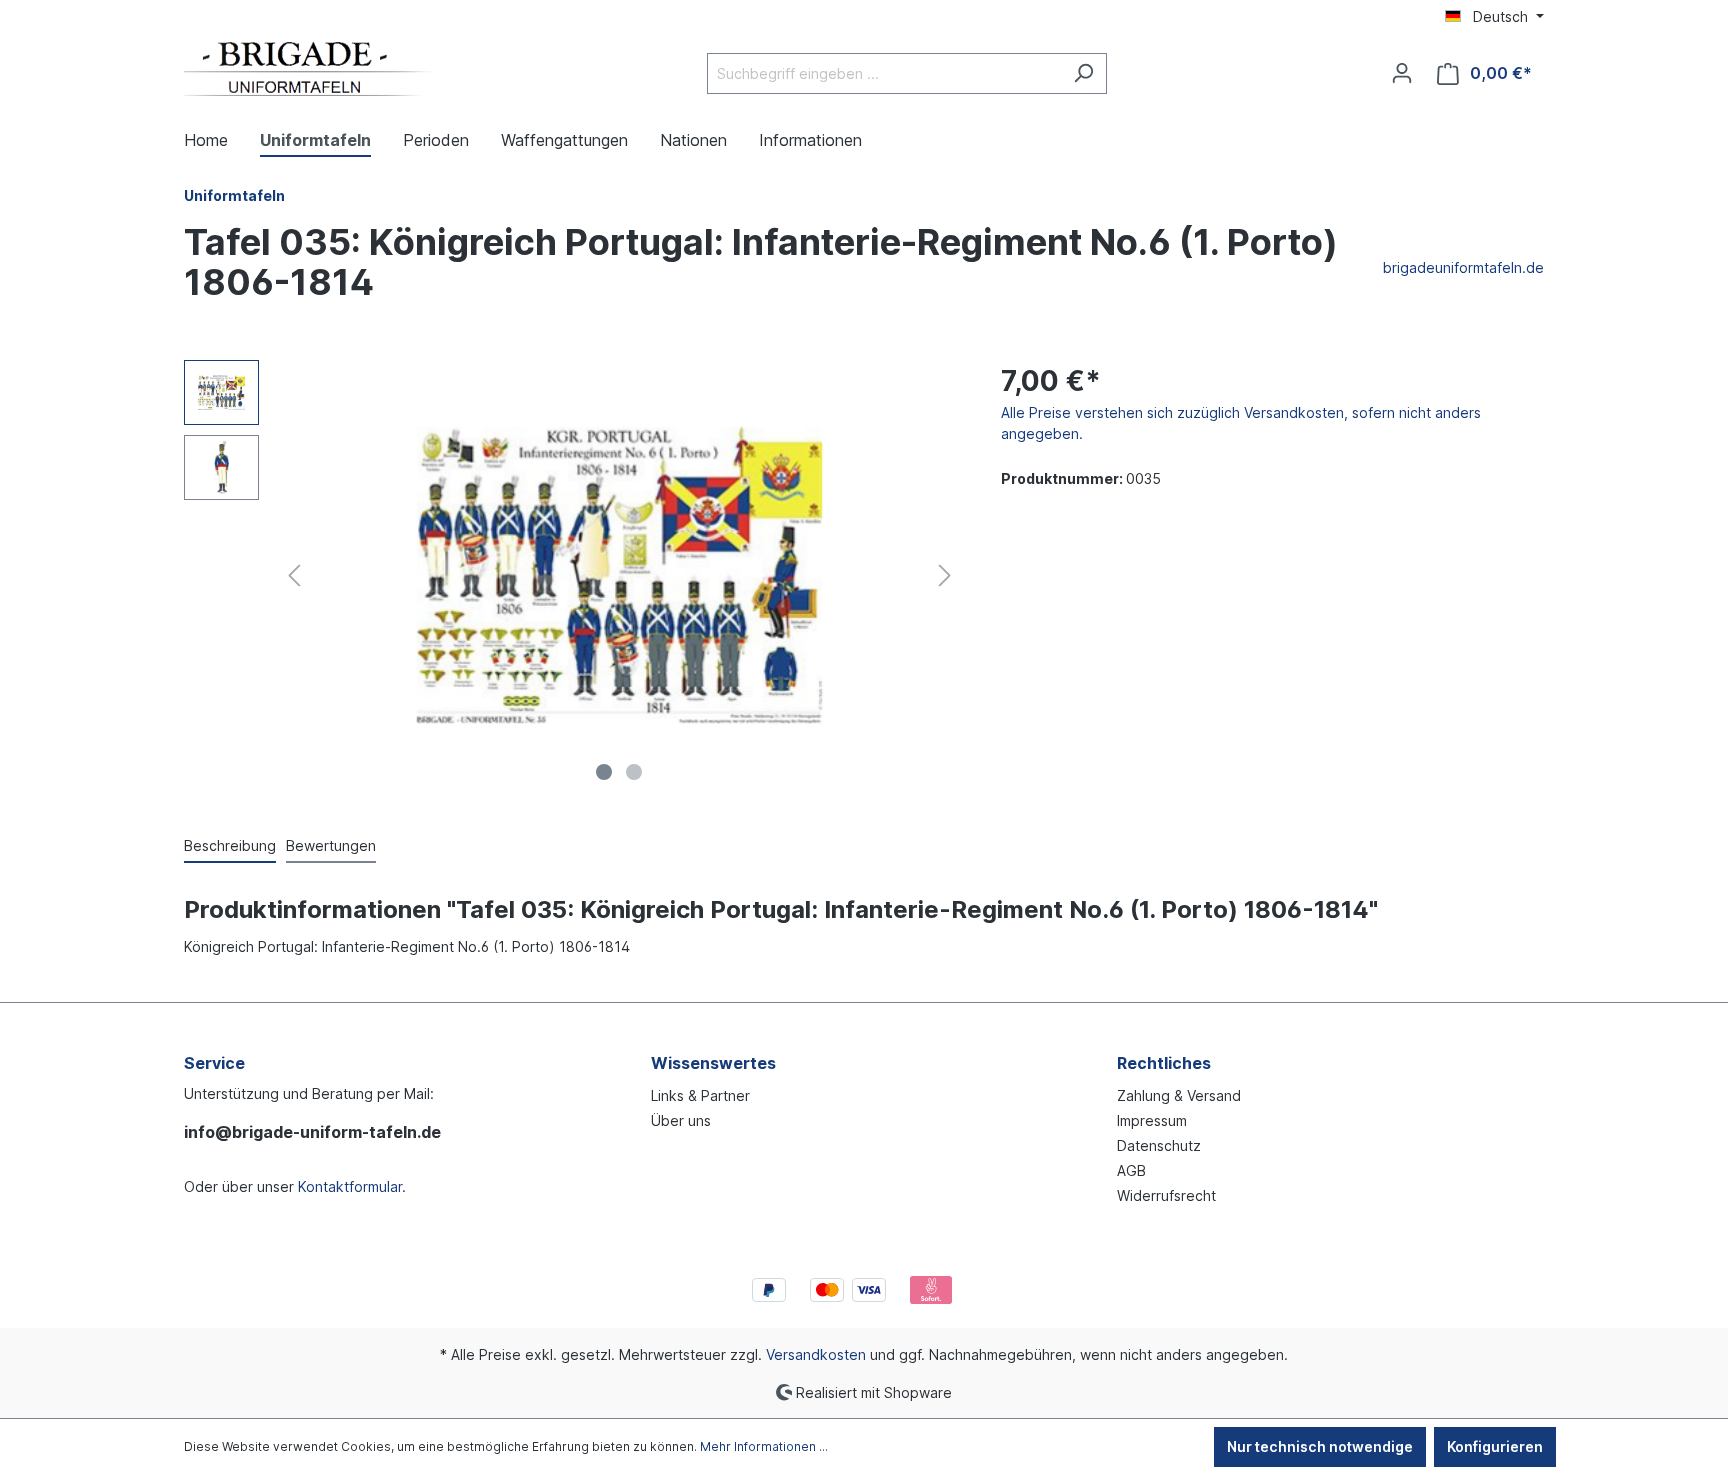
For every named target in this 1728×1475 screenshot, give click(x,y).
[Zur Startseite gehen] (309, 69)
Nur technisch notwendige (1320, 1446)
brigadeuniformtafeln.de (1463, 267)
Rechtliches (1164, 1063)
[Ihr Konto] (1402, 73)
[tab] (230, 846)
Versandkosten (816, 1354)
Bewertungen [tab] (331, 845)
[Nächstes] (945, 575)
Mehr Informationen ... (764, 1446)
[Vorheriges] (294, 575)
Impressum (1152, 1120)
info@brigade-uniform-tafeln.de (312, 1132)
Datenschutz (1159, 1145)
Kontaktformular (350, 1186)
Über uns (681, 1120)
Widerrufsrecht (1166, 1195)
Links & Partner (700, 1095)
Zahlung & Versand (1179, 1095)
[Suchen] (1083, 73)
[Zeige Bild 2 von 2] (634, 772)
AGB (1131, 1170)
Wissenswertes (713, 1063)
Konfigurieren (1495, 1446)
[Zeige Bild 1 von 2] (604, 772)
